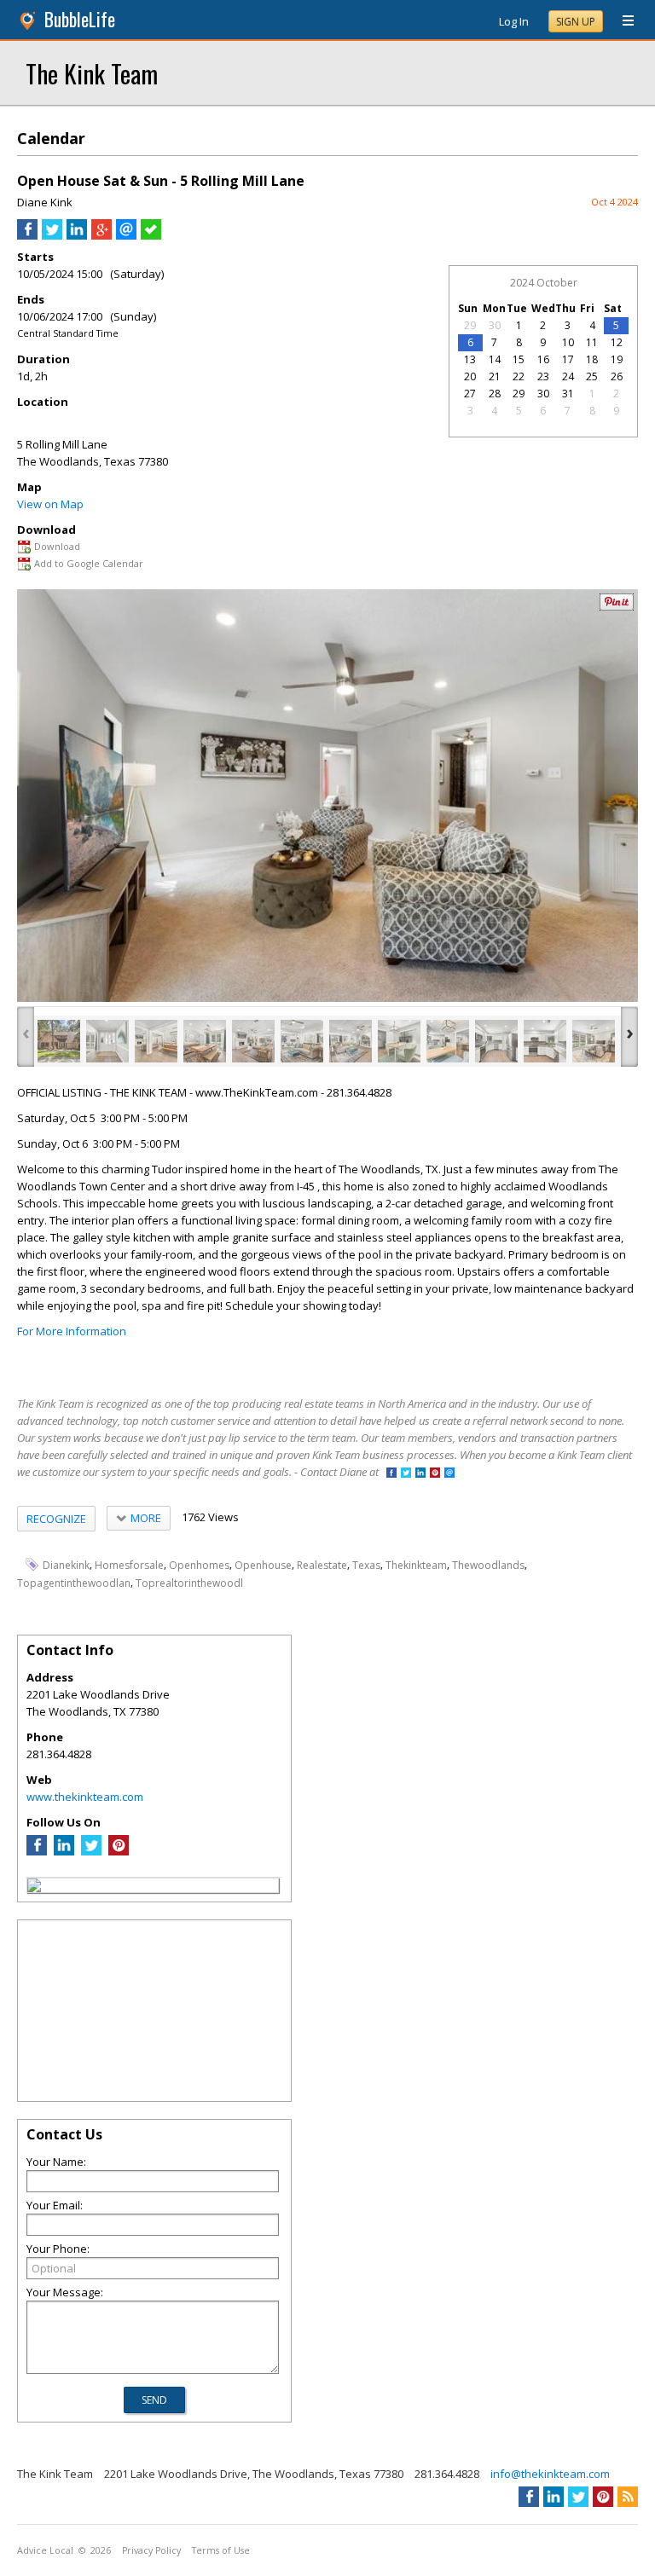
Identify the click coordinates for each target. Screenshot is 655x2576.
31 (568, 394)
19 (617, 359)
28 (495, 394)
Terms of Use (221, 2550)
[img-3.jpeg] (156, 1041)
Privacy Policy (151, 2550)
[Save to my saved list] (151, 235)
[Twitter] (91, 1851)
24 (568, 376)
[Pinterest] (119, 1851)
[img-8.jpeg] (399, 1041)
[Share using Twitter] (52, 235)
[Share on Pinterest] (617, 607)
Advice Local (45, 2550)
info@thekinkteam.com (550, 2474)
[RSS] (628, 2497)
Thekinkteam (416, 1565)
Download (57, 546)
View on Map (50, 504)
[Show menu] (622, 21)
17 (568, 359)
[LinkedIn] (64, 1851)
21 (495, 376)
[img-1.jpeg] (59, 1041)
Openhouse (263, 1565)
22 (519, 376)
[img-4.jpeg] (205, 1041)
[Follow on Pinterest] (435, 1474)
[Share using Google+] (101, 235)
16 (543, 359)
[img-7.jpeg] (351, 1041)
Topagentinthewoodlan (74, 1583)
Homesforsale (129, 1565)
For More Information (72, 1331)
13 (470, 359)
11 (592, 342)
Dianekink (66, 1565)
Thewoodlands (488, 1565)
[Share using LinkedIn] (77, 235)
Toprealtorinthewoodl (189, 1583)
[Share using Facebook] (27, 235)
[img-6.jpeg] (302, 1041)
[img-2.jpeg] (107, 1041)
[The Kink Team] (34, 1888)
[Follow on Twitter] (406, 1474)
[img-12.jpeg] (594, 1041)
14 (495, 359)
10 (568, 342)
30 (495, 325)
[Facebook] (37, 1851)
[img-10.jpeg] (496, 1041)
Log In (514, 21)
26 (617, 376)
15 (519, 359)
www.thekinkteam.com (85, 1797)
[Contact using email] (449, 1474)
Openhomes (199, 1565)
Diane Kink (45, 202)
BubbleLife (80, 19)
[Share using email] (126, 235)
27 (470, 394)
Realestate (322, 1565)
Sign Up (576, 22)
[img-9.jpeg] (448, 1041)
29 (470, 325)
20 (470, 376)
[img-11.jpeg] (545, 1041)
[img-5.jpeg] (253, 1041)
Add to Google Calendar (89, 563)
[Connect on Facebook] (391, 1474)
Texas (366, 1565)
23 (543, 376)
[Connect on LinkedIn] (420, 1474)
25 (592, 376)
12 (617, 342)
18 (592, 359)
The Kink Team (92, 73)
